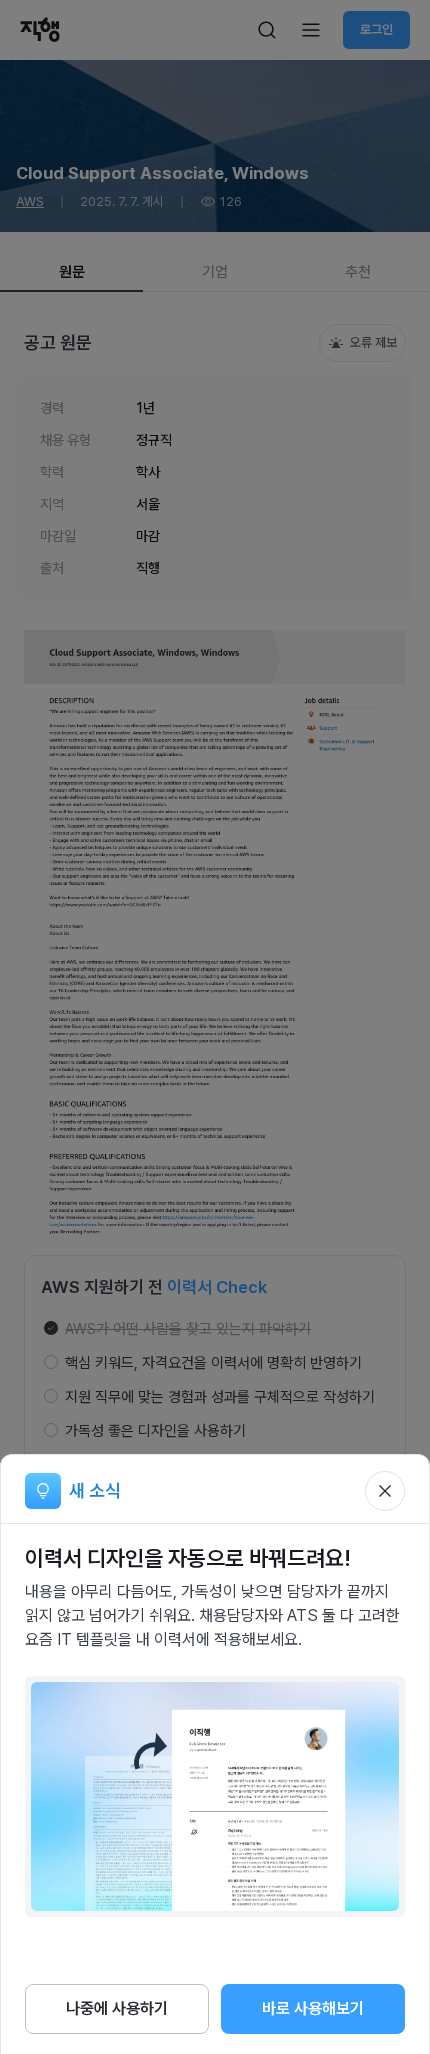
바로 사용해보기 (313, 2008)
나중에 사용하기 (117, 2008)
